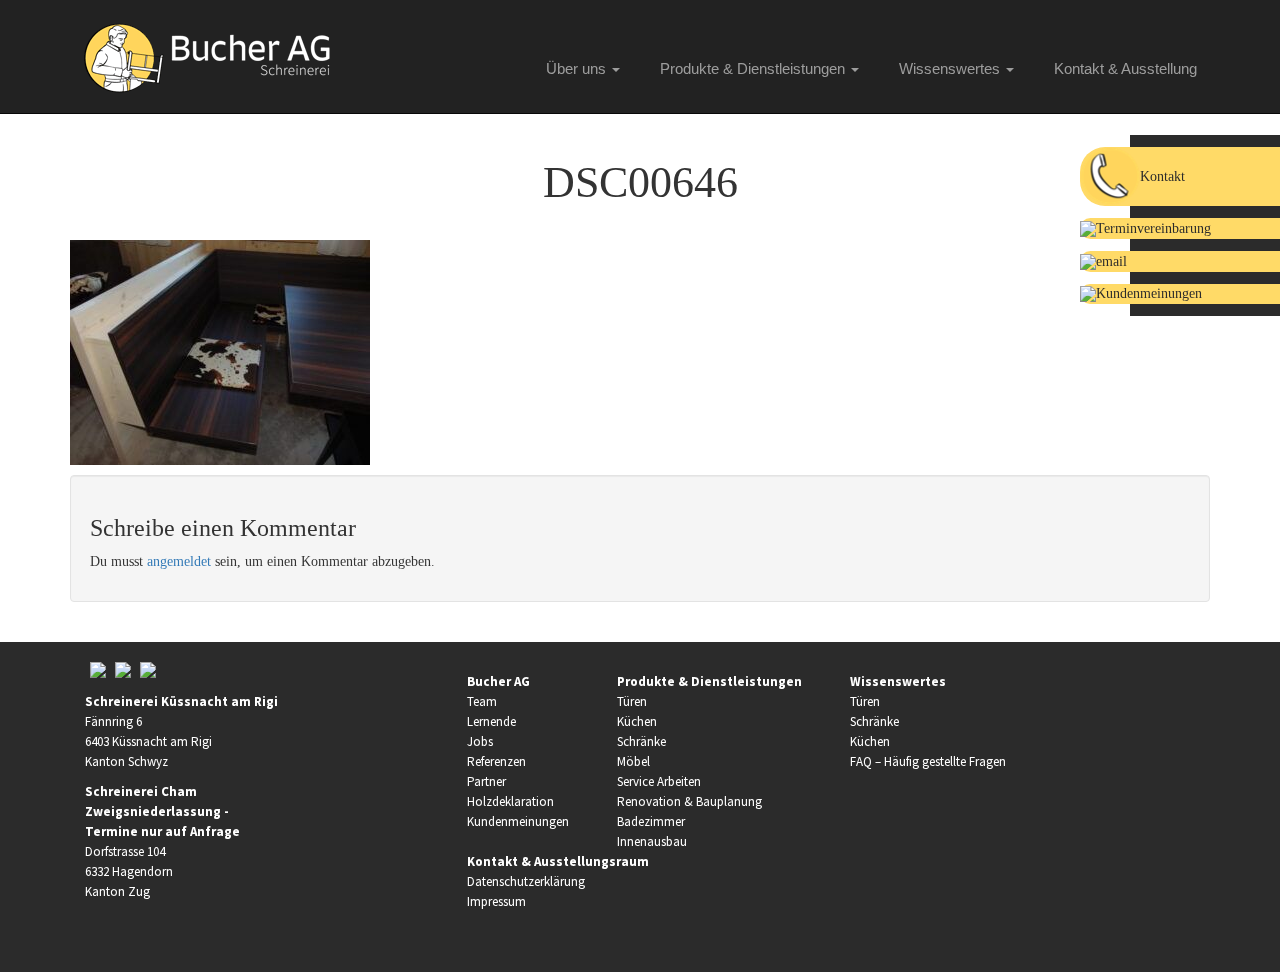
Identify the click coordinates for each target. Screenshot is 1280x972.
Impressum (496, 901)
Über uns (578, 68)
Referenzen (496, 761)
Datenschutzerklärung (526, 881)
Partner (486, 781)
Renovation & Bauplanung (689, 801)
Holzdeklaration (510, 801)
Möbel (633, 761)
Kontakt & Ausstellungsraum (558, 861)
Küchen (637, 721)
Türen (632, 701)
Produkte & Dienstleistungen (754, 68)
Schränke (641, 741)
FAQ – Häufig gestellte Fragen (928, 761)
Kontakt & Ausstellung (1125, 68)
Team (482, 701)
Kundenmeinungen (518, 821)
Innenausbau (652, 841)
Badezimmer (651, 821)
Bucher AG (498, 681)
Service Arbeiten (659, 781)
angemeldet (179, 561)
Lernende (491, 721)
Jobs (480, 741)
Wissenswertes (951, 68)
